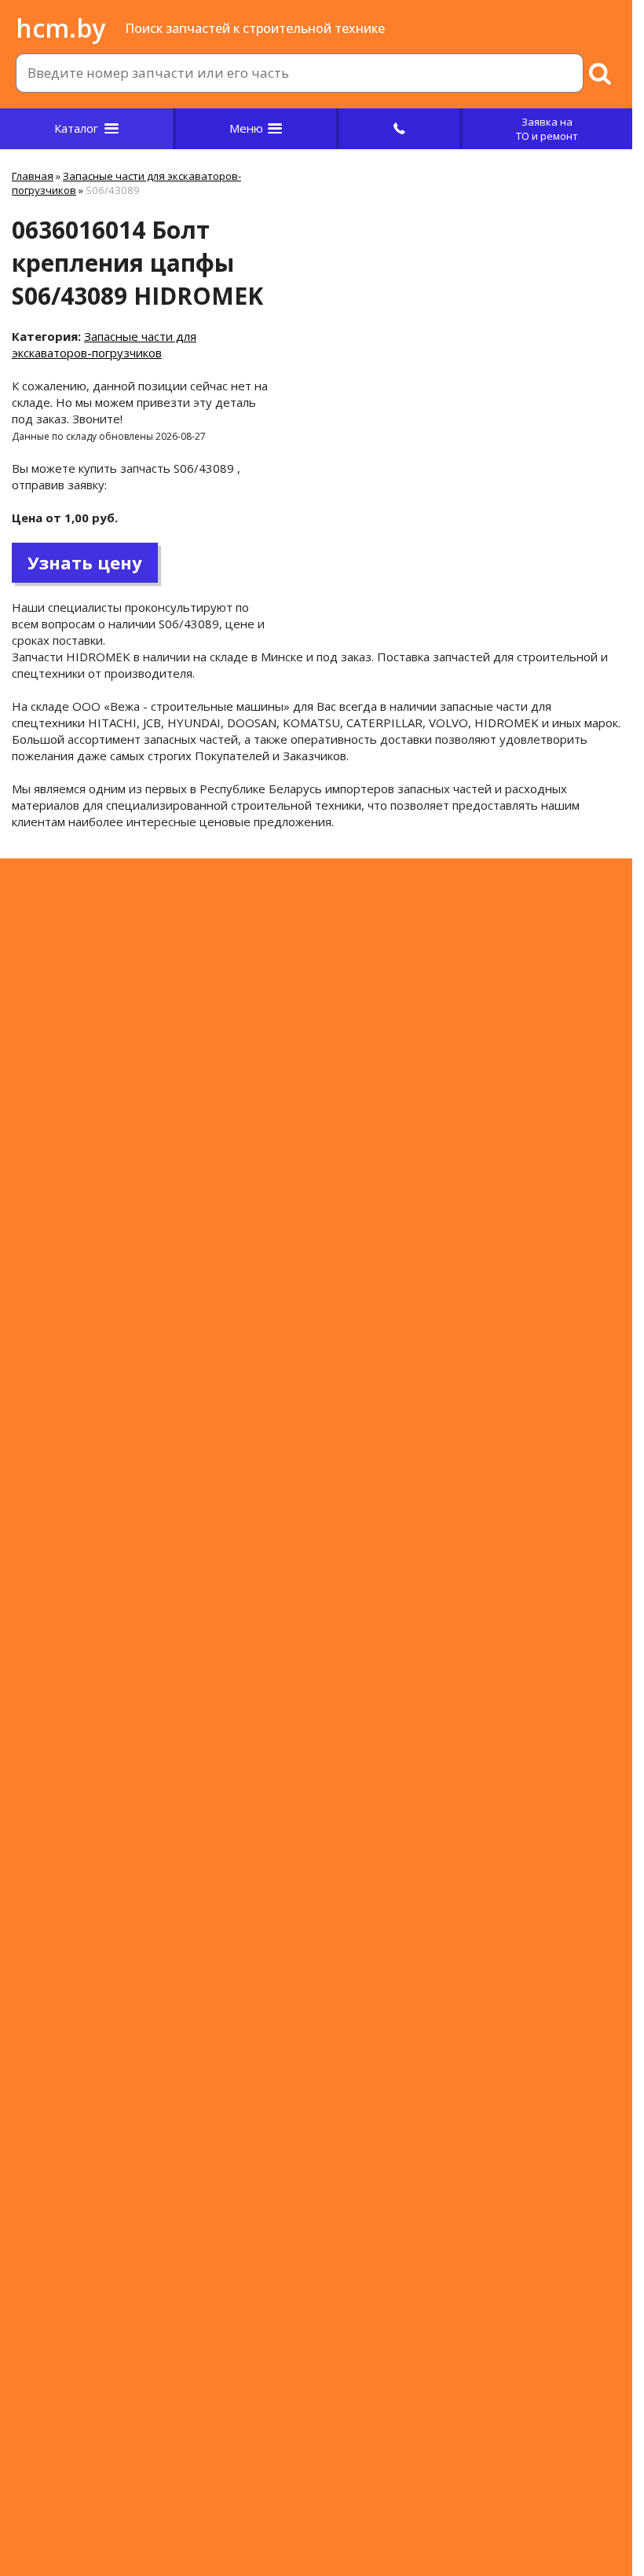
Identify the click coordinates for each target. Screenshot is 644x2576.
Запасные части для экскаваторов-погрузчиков (104, 344)
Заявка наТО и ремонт (547, 129)
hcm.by (60, 28)
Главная (33, 176)
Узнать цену (85, 562)
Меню (246, 128)
